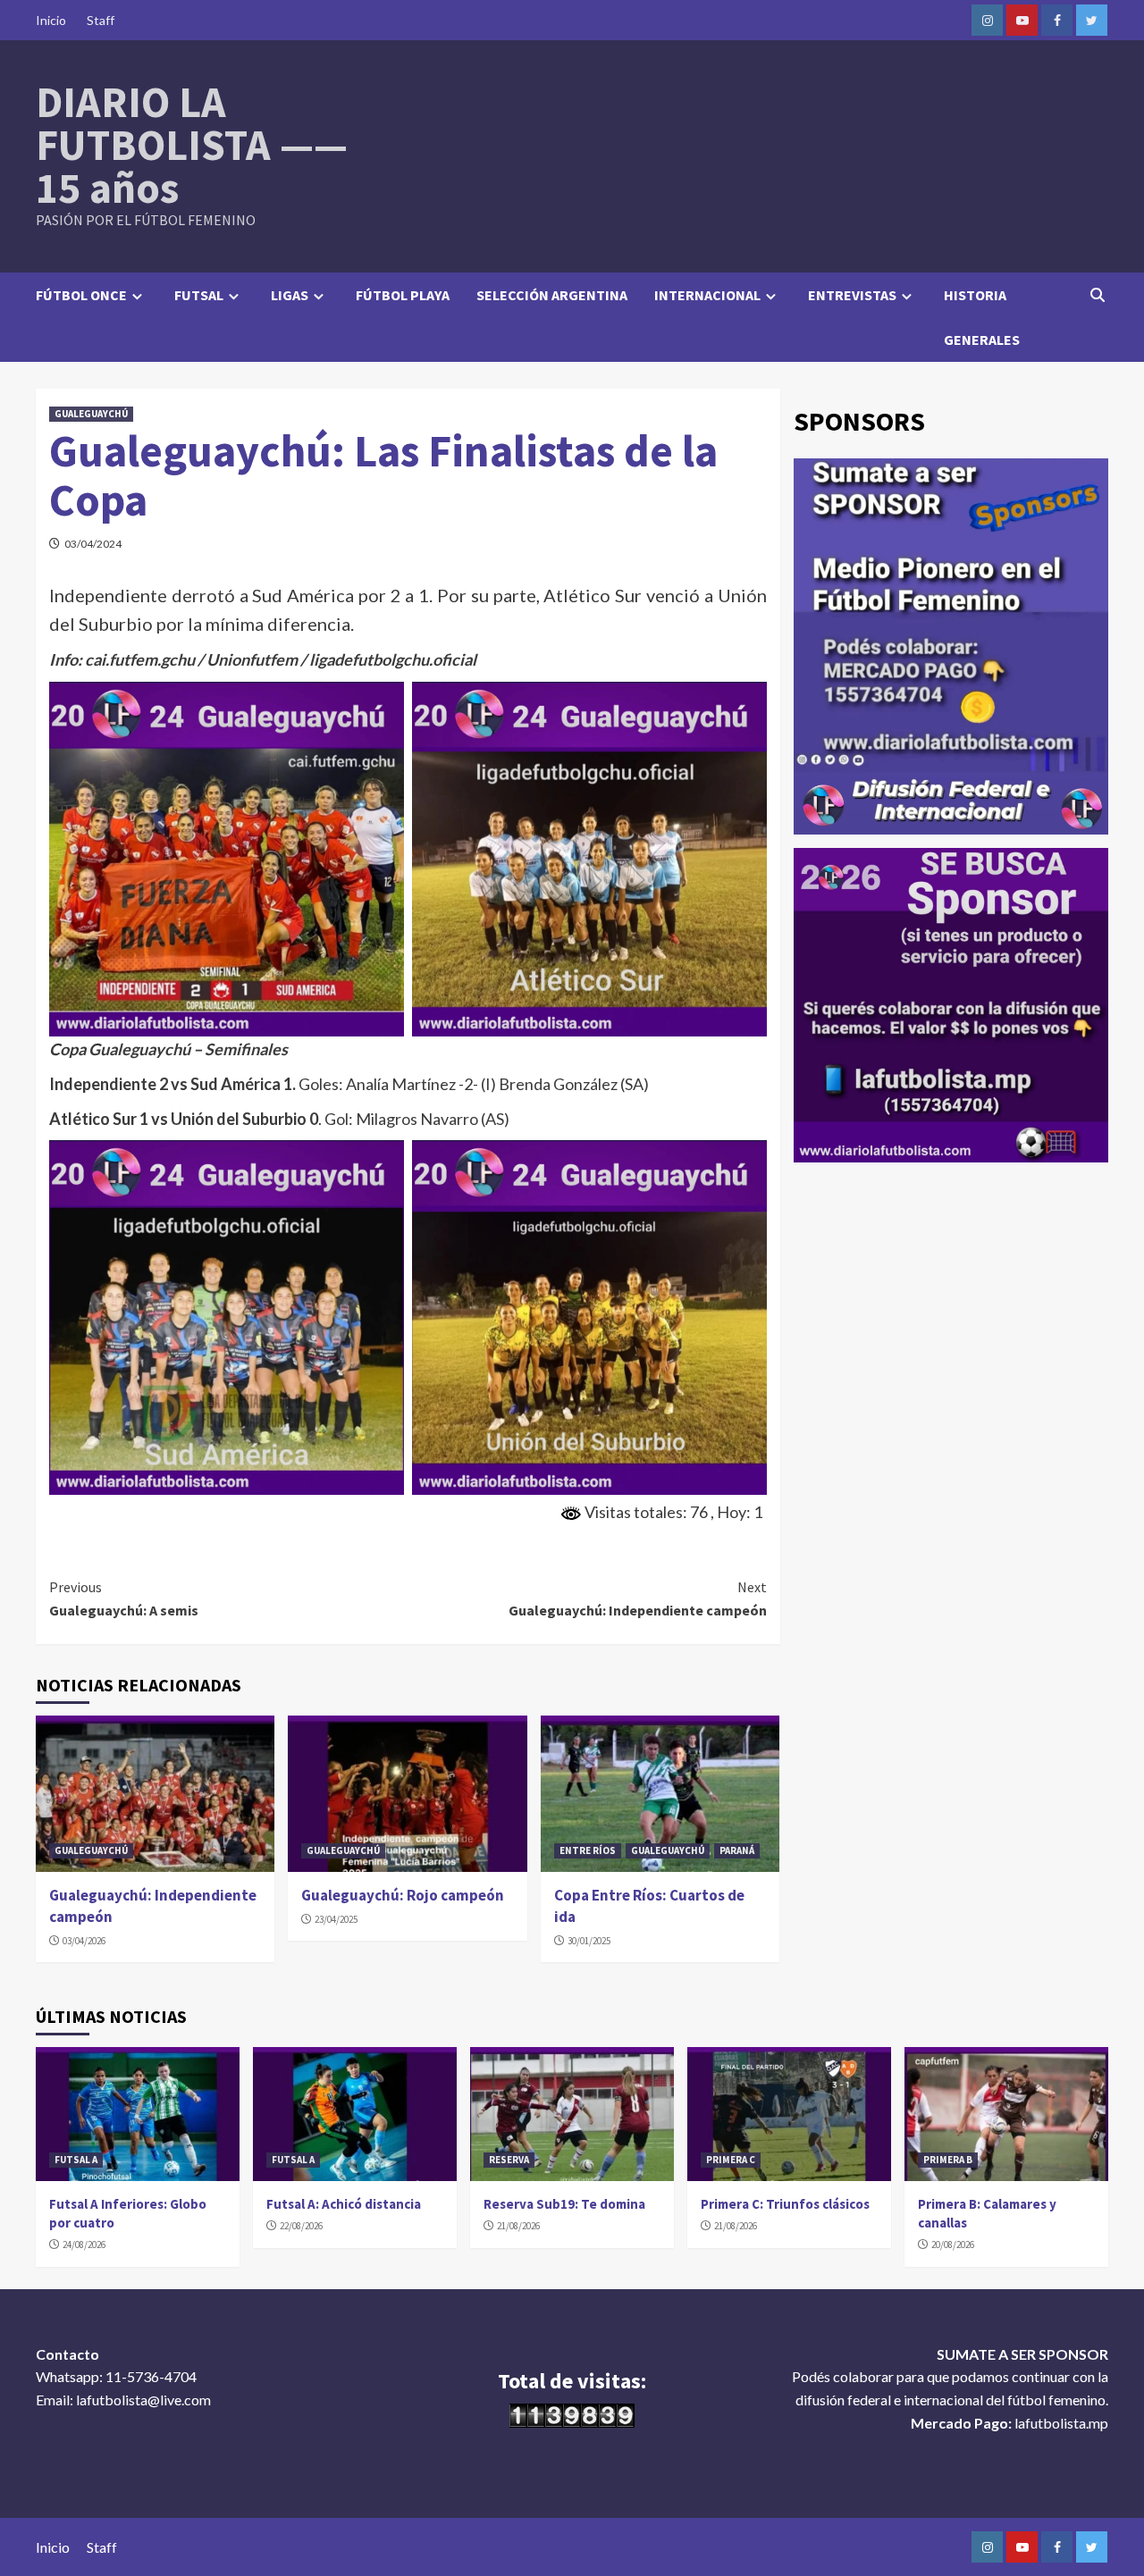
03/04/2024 (93, 544)
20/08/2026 (953, 2245)
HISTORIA (975, 295)
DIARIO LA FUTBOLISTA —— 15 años (192, 145)
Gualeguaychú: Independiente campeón (637, 1598)
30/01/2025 (589, 1941)
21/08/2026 (518, 2226)
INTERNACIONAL (707, 295)
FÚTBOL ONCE (81, 295)
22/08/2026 (301, 2226)
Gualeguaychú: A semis (124, 1598)
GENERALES (982, 340)
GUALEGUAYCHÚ (91, 414)
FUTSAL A (76, 2160)
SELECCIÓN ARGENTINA (552, 295)
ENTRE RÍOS (588, 1850)
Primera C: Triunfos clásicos (785, 2204)
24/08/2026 (84, 2245)
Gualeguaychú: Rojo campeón (403, 1895)
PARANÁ (737, 1850)
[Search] (1097, 295)
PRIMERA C (731, 2160)
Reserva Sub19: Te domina (564, 2204)
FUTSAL (199, 295)
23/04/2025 (336, 1919)
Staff (101, 20)
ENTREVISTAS (852, 295)
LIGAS (290, 295)
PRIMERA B (948, 2160)
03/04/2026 (84, 1941)
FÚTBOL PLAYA (403, 295)
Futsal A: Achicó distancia (344, 2204)
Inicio (51, 20)
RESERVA (509, 2160)
